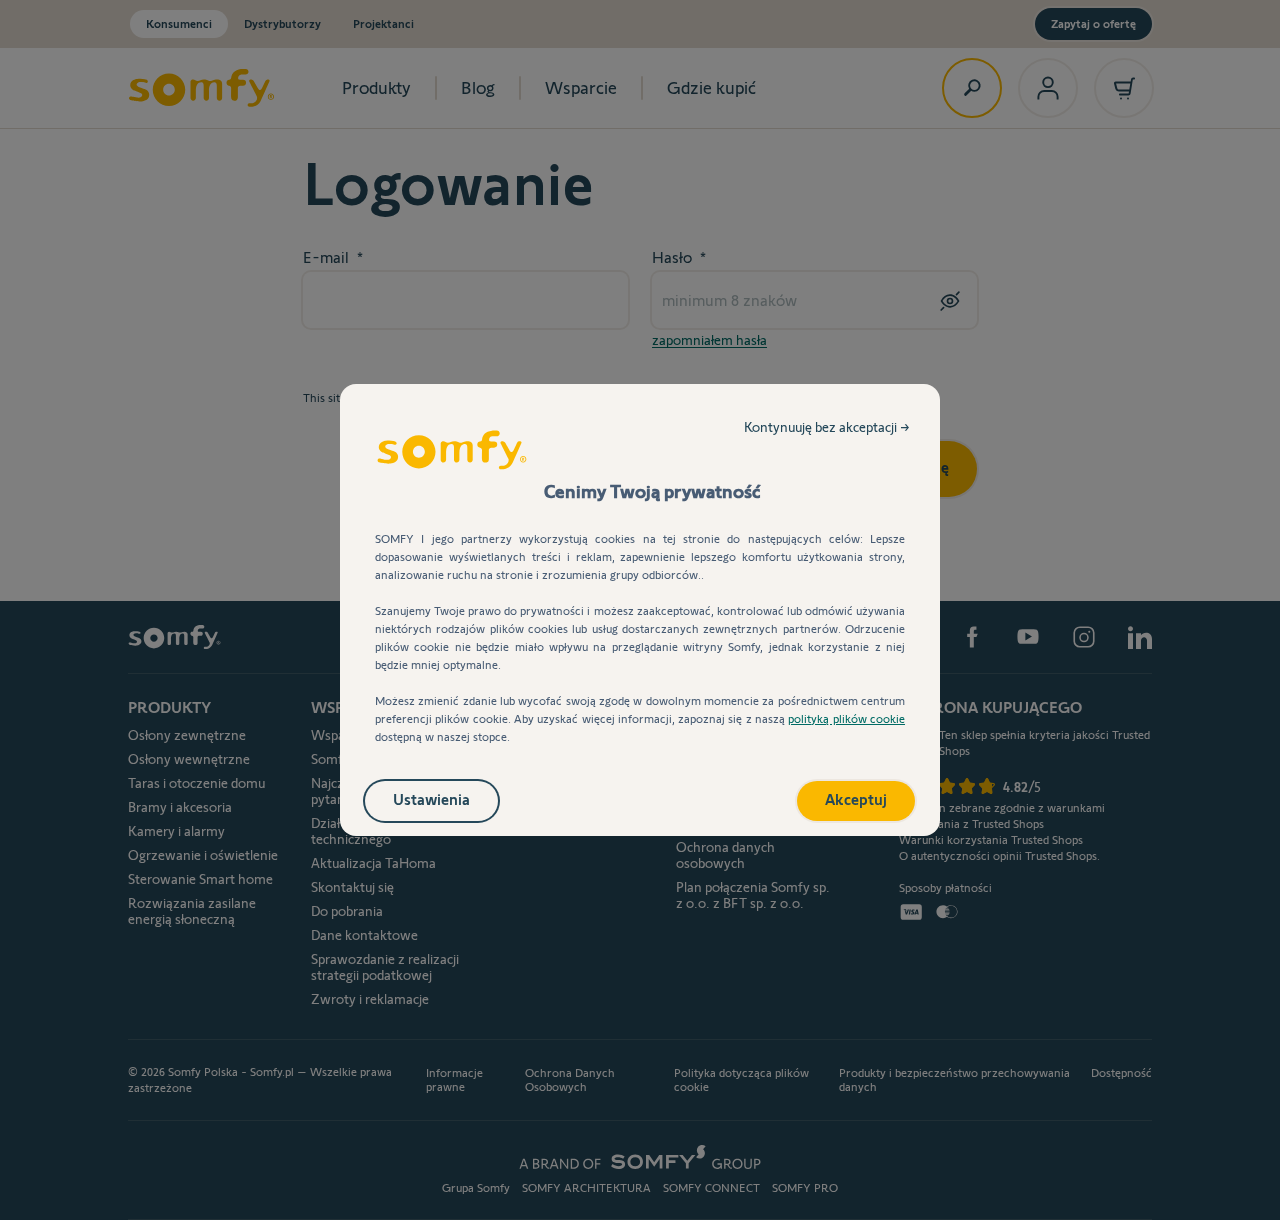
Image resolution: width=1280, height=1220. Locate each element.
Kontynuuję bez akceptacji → (827, 427)
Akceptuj (856, 799)
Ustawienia (431, 799)
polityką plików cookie (846, 718)
